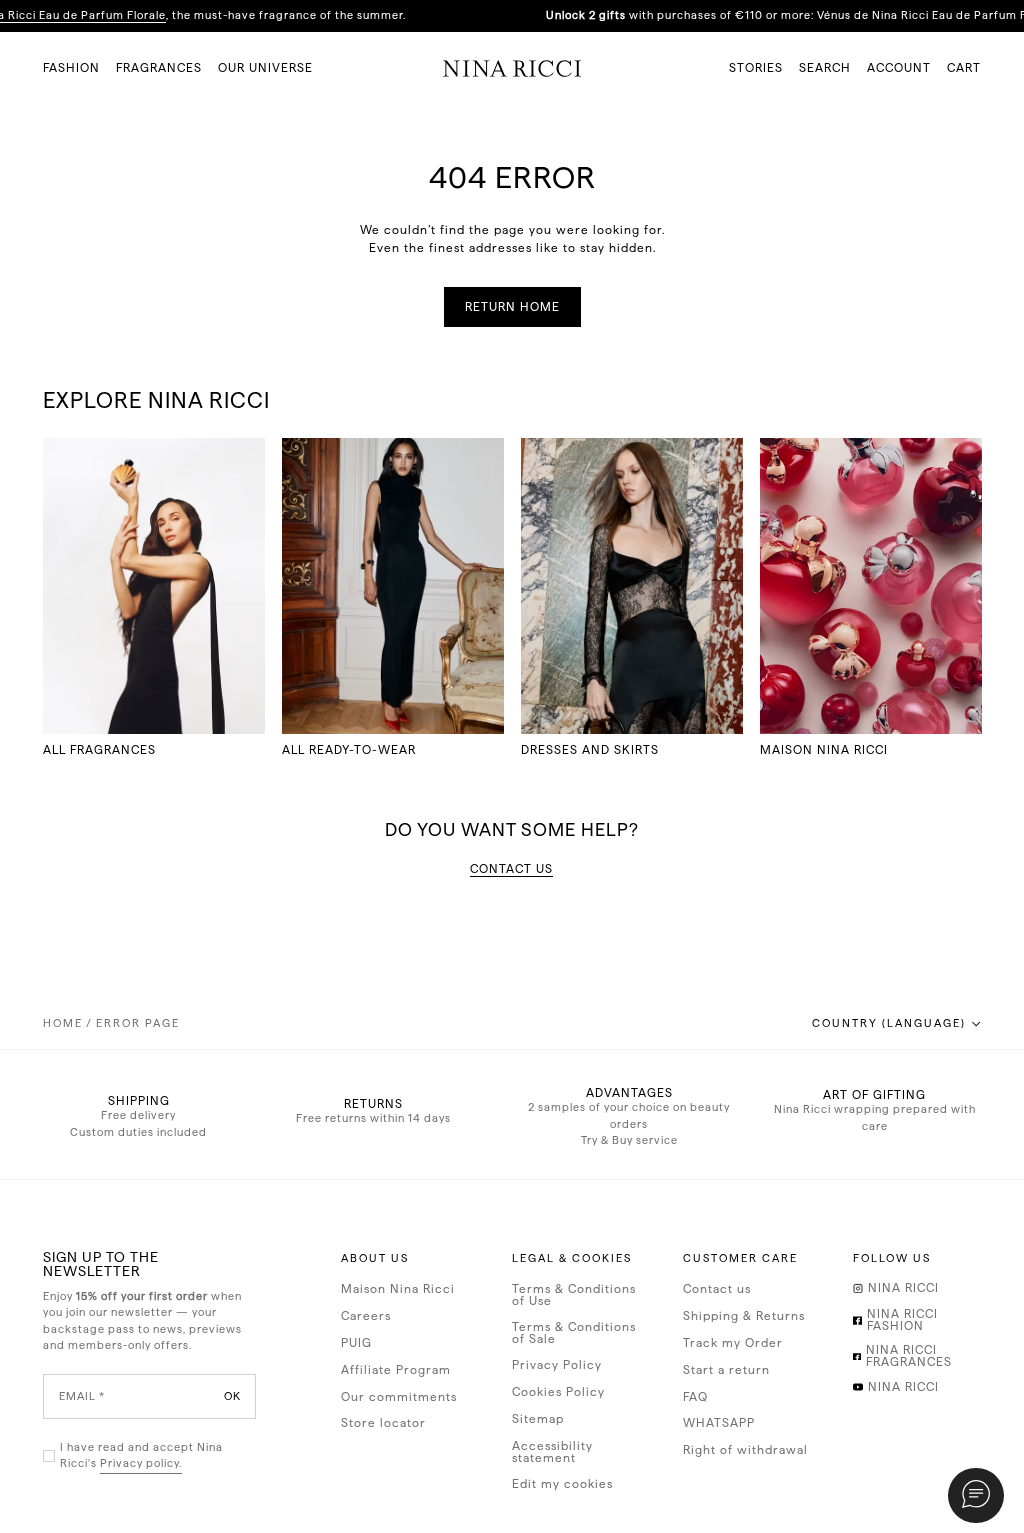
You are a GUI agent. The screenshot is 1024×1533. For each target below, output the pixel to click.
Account (899, 68)
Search (825, 68)
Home (63, 1023)
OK (232, 1395)
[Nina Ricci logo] (512, 68)
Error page (138, 1023)
